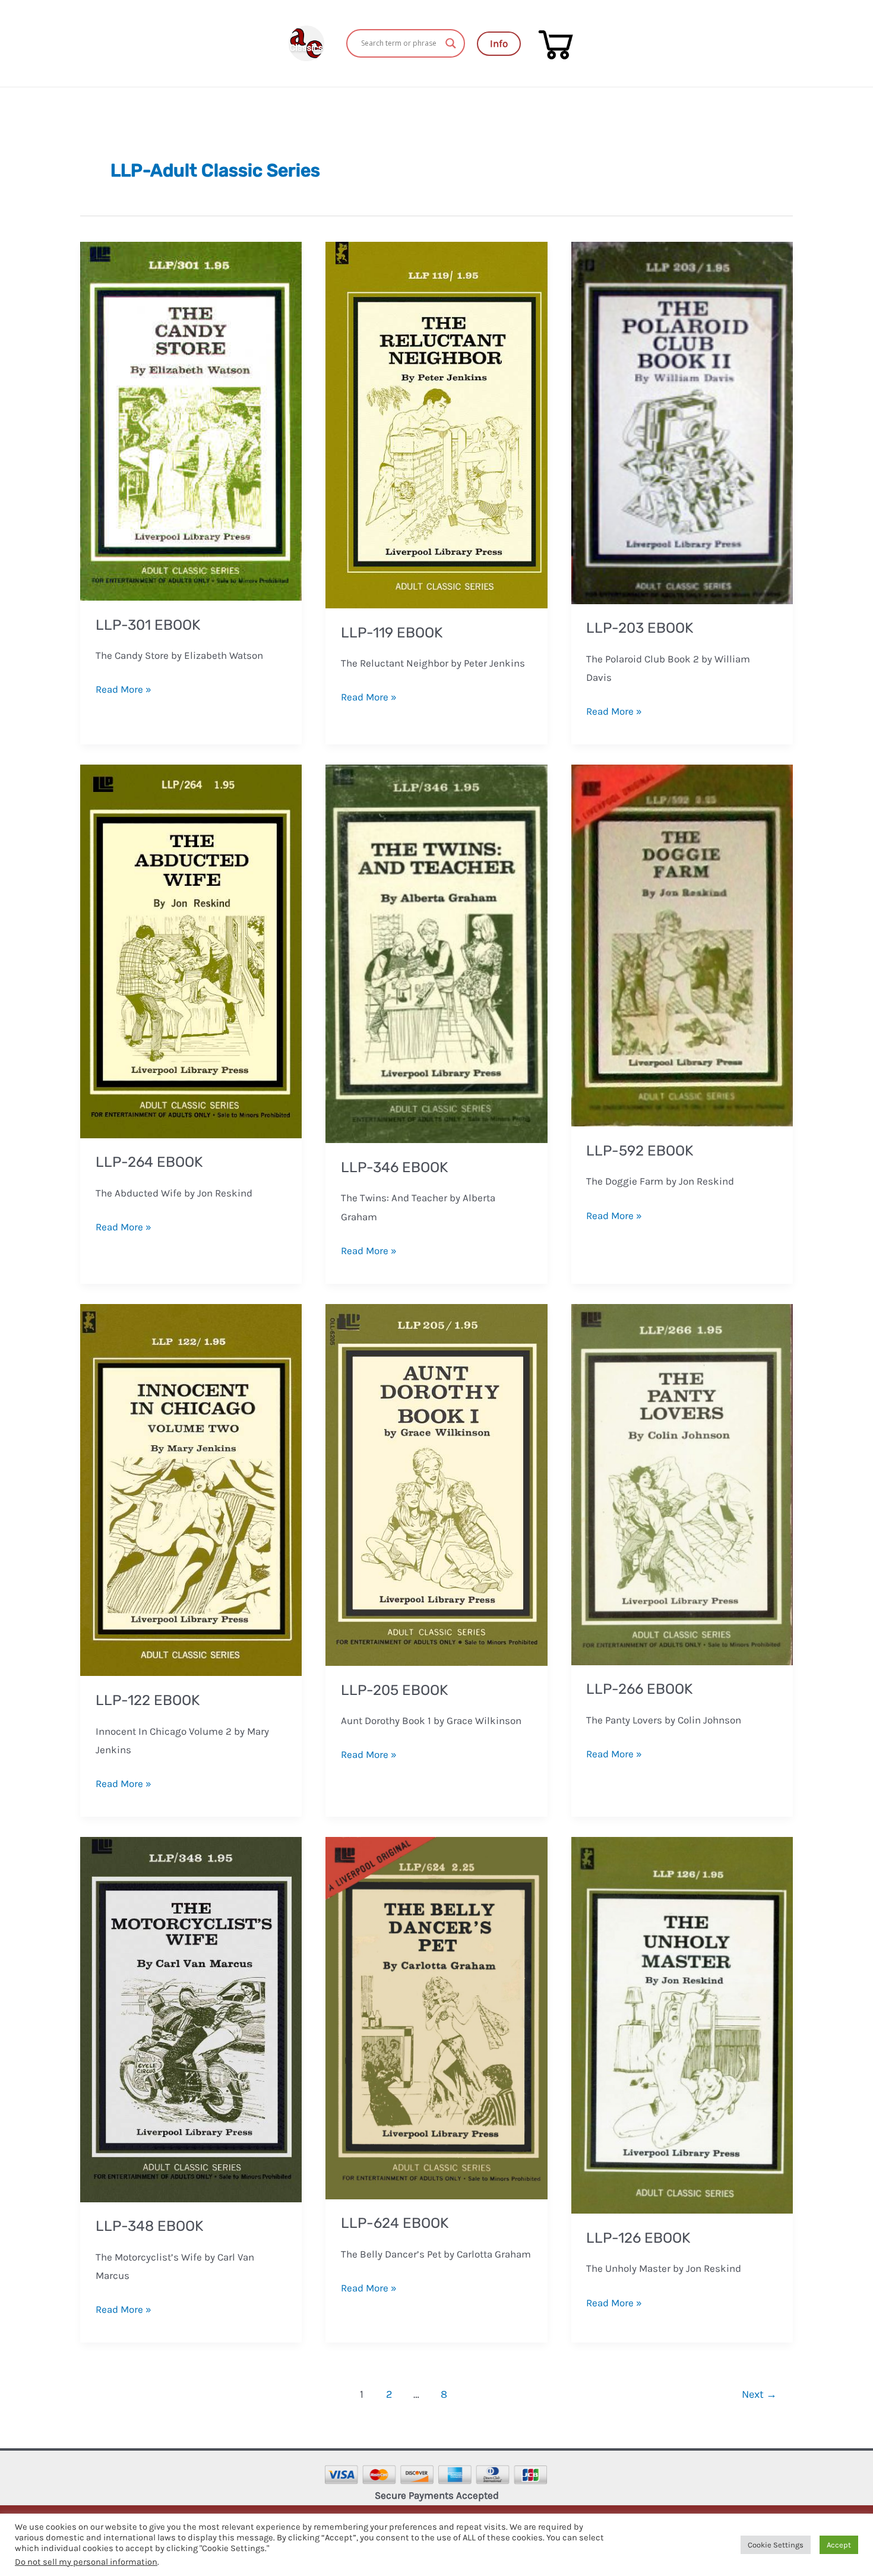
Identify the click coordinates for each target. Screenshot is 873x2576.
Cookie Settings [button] (776, 2545)
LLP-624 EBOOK (395, 2223)
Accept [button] (839, 2545)
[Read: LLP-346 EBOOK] (436, 953)
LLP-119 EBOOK (392, 633)
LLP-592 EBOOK (640, 1151)
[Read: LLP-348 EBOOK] (191, 2018)
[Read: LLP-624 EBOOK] (436, 2017)
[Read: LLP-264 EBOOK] (191, 951)
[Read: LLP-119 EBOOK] (436, 424)
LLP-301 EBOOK (148, 625)
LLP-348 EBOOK (149, 2226)
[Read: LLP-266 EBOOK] (682, 1483)
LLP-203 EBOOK (640, 628)
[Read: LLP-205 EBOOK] (436, 1483)
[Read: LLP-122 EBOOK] (191, 1489)
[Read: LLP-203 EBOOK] (682, 422)
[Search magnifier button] (451, 43)
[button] (499, 44)
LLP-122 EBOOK (148, 1700)
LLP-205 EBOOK (394, 1690)
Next (759, 2394)
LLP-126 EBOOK (638, 2238)
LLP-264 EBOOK (149, 1162)
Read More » (124, 688)
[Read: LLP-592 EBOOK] (682, 945)
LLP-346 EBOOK (394, 1167)
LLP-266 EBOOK (639, 1689)
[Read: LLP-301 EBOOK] (191, 420)
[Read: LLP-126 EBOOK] (682, 2024)
